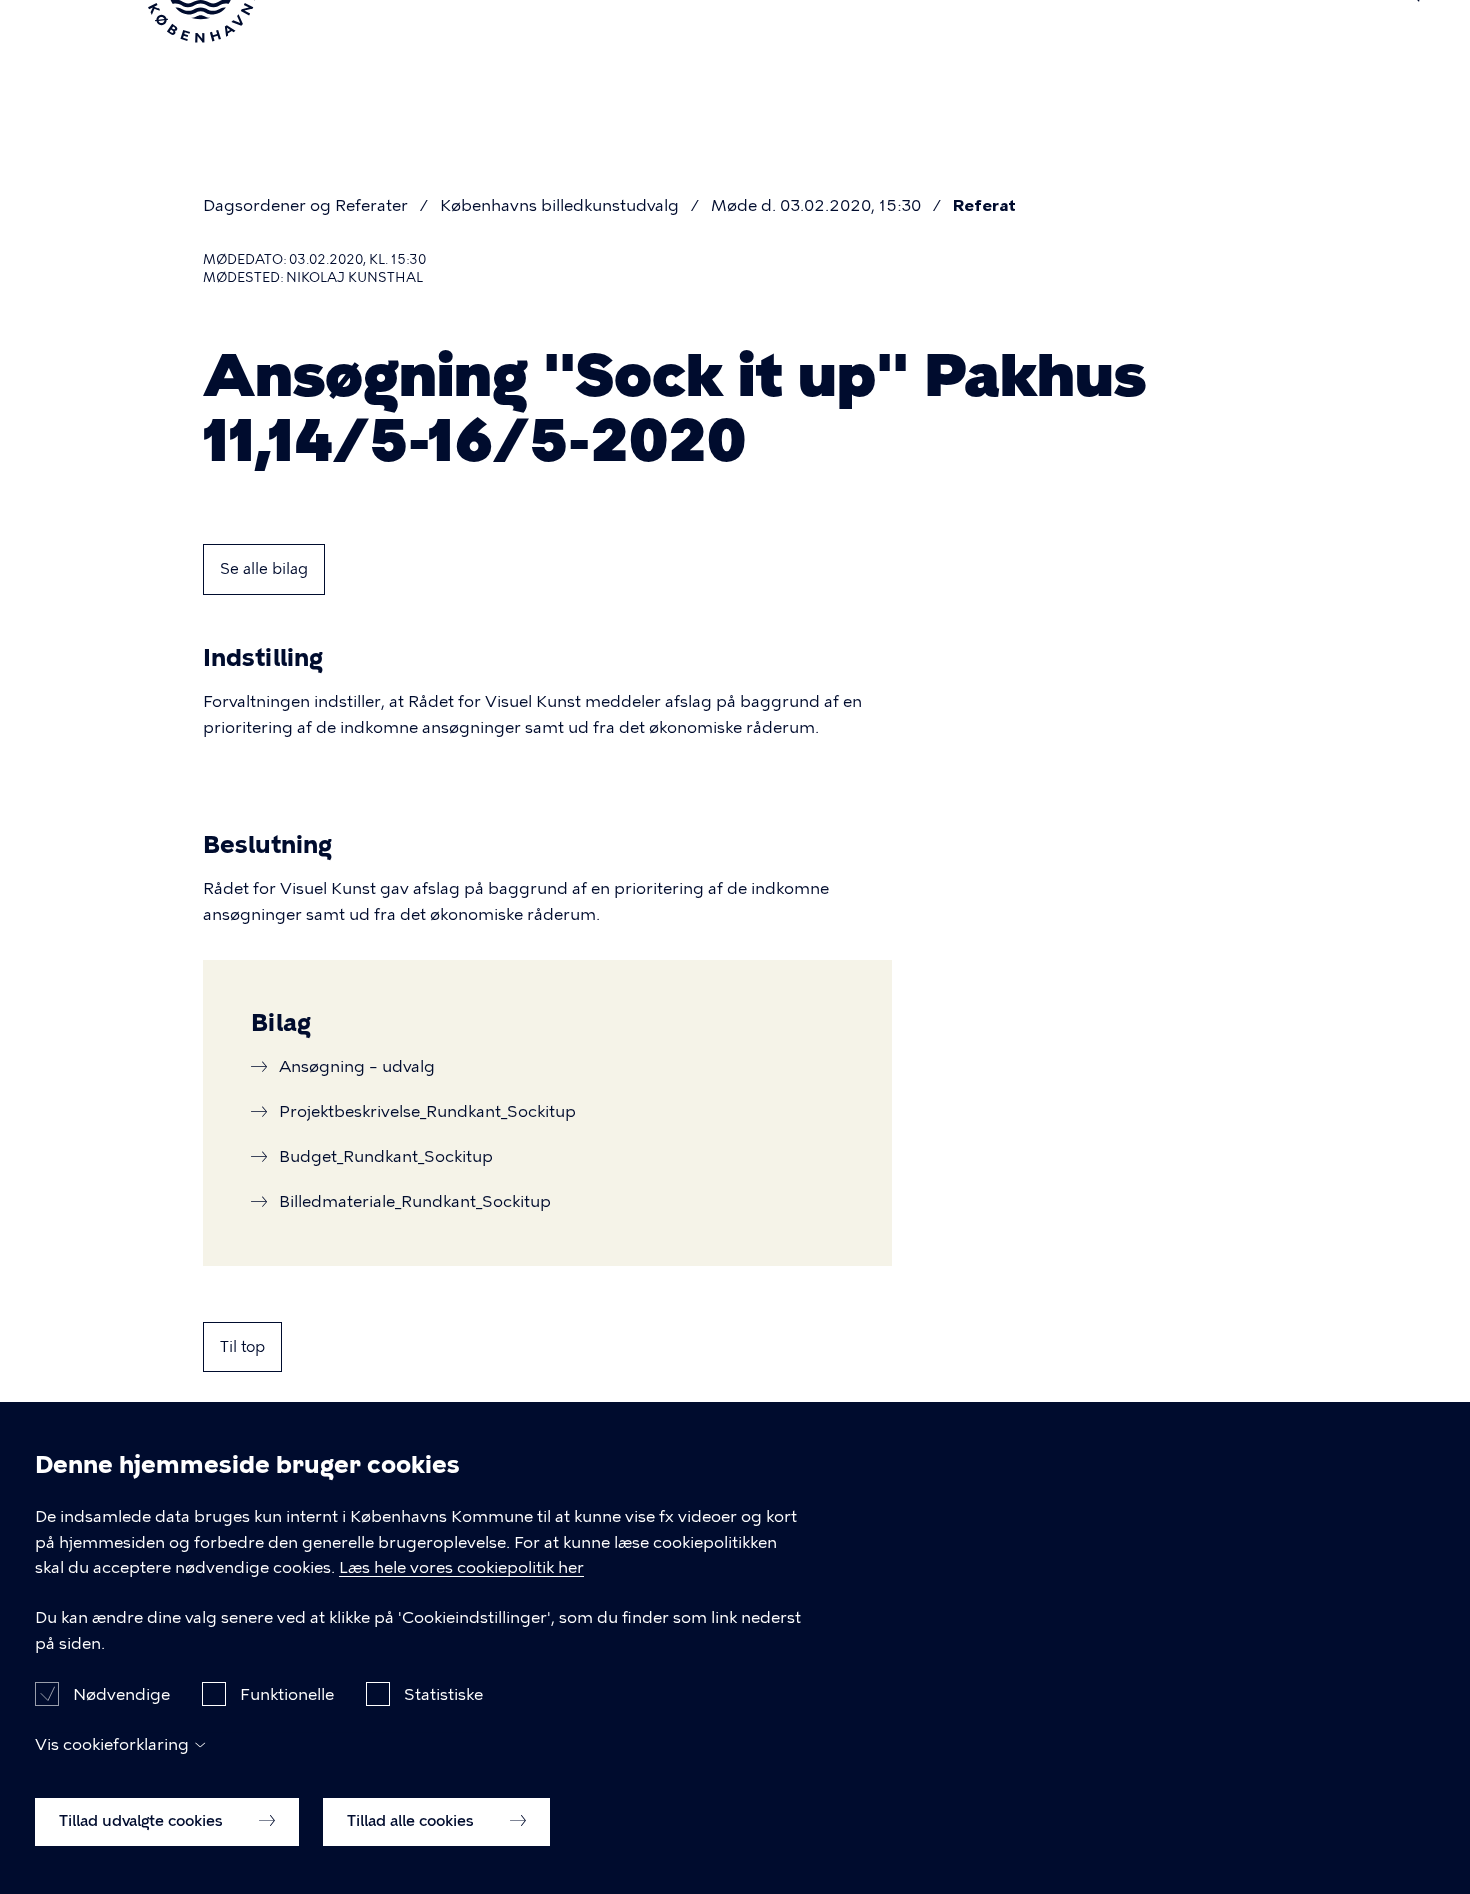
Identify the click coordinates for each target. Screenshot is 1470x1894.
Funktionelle (287, 1693)
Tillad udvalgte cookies (143, 1821)
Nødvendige (121, 1693)
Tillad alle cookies (412, 1821)
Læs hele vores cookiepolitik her (461, 1568)
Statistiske (443, 1693)
